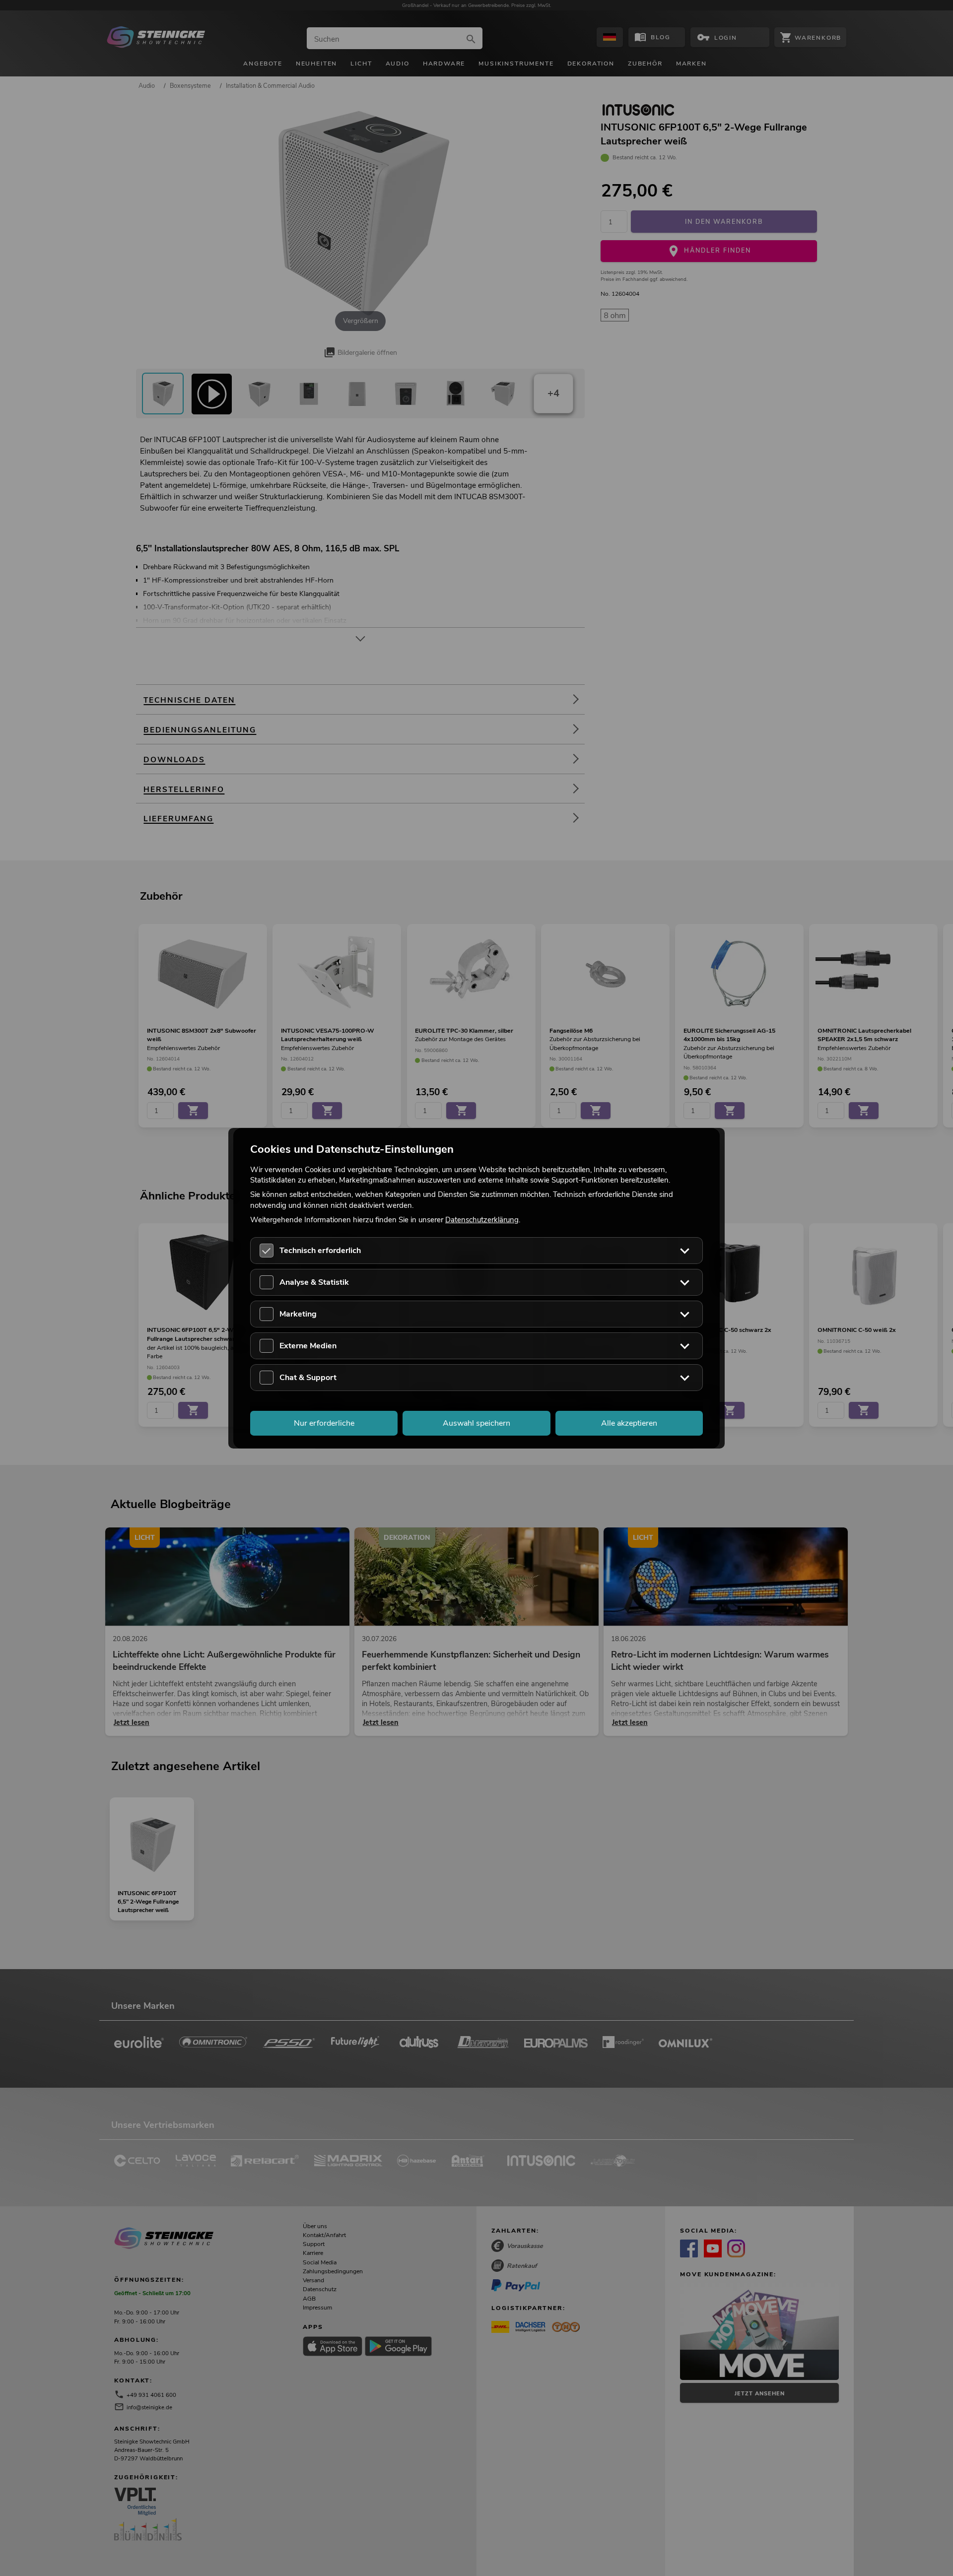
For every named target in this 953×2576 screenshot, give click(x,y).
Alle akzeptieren (629, 1423)
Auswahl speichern (476, 1423)
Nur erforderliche (324, 1423)
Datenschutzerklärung (482, 1219)
